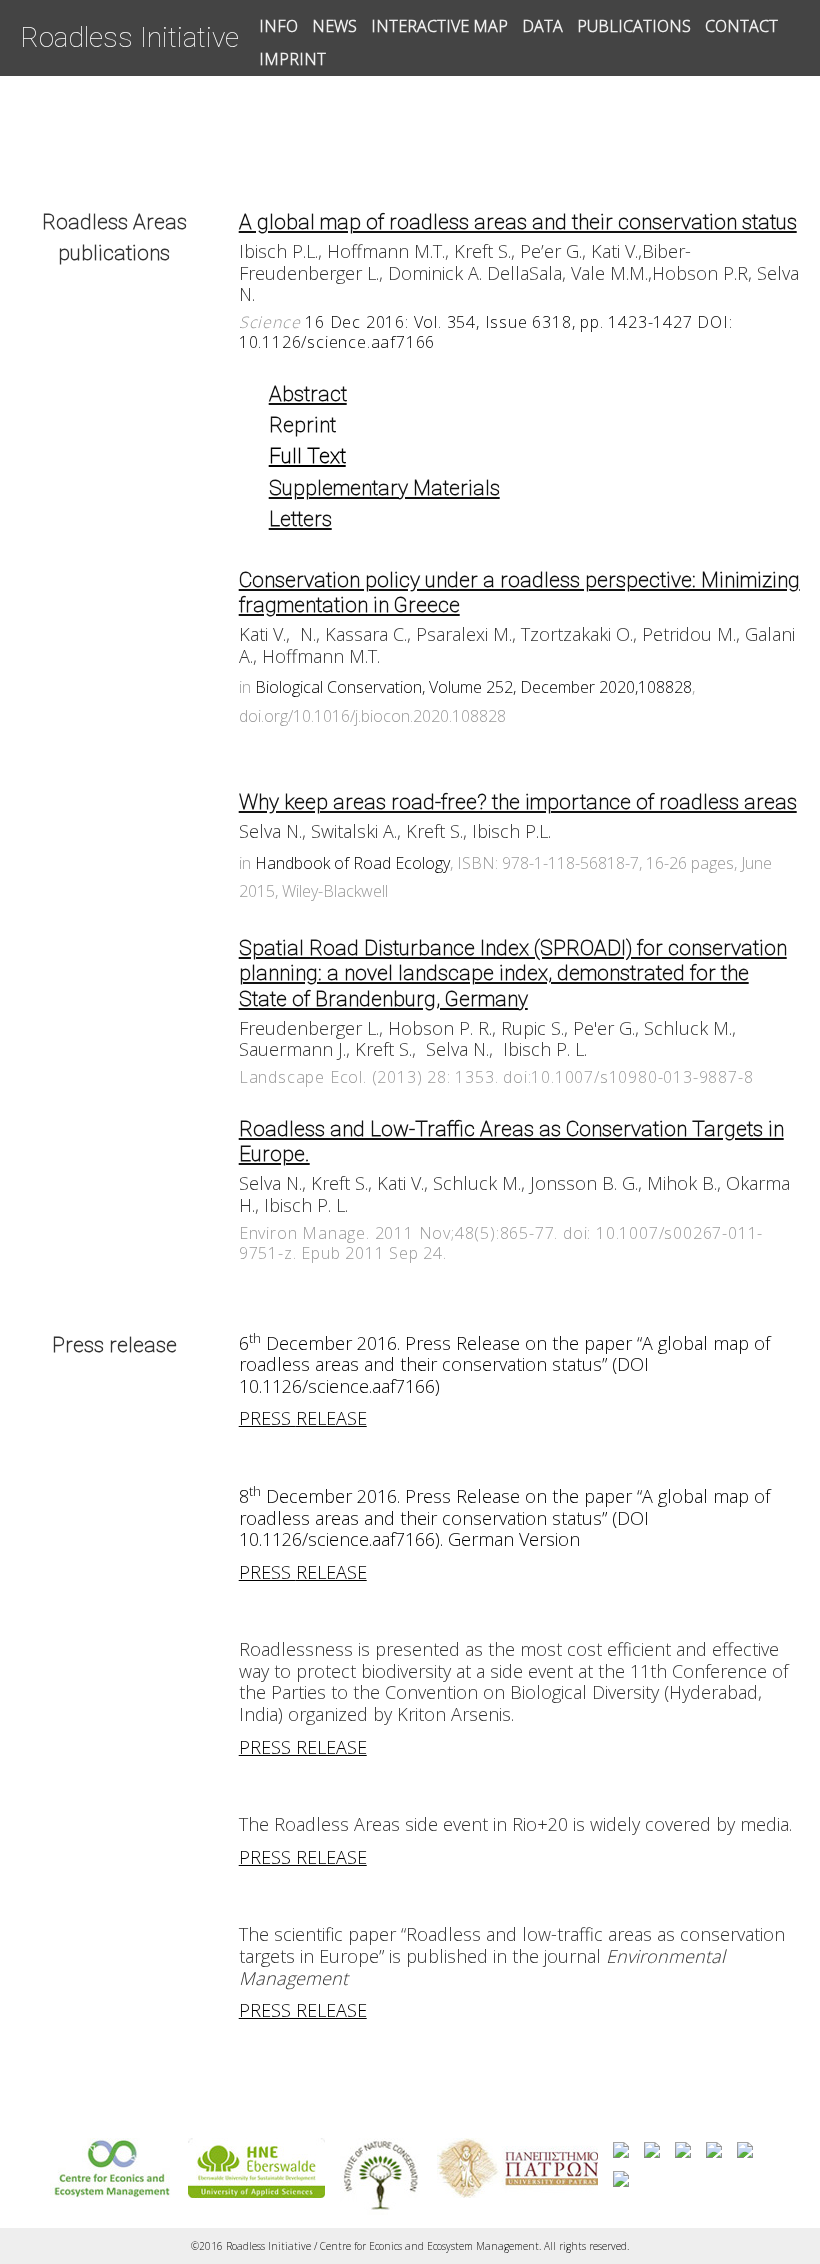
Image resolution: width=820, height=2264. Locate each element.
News (334, 26)
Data (542, 26)
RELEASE (331, 1418)
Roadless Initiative (129, 38)
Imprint (292, 59)
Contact (741, 26)
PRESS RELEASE (303, 1747)
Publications (634, 26)
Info (278, 26)
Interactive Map (439, 26)
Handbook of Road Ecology (352, 863)
